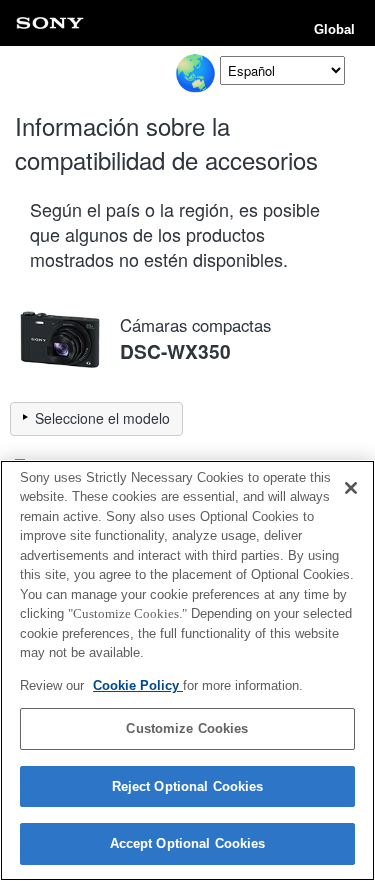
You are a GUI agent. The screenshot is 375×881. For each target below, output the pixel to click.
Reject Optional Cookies (188, 786)
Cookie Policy (138, 685)
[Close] (351, 488)
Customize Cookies (187, 728)
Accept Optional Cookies (188, 843)
